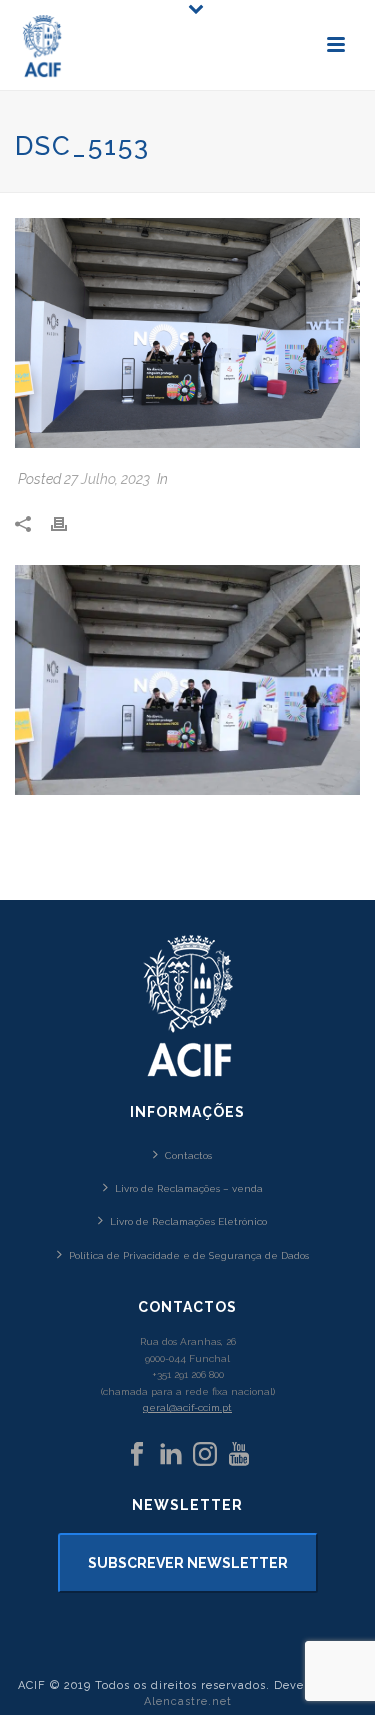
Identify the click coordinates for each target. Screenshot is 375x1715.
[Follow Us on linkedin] (171, 1455)
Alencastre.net (188, 1701)
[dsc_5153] (187, 333)
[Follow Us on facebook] (137, 1455)
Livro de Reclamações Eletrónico (188, 1221)
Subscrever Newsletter (188, 1563)
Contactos (188, 1155)
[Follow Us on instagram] (205, 1455)
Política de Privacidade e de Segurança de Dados (189, 1255)
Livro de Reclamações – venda (189, 1188)
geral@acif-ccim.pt (187, 1407)
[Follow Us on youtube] (239, 1455)
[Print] (69, 522)
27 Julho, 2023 (107, 479)
